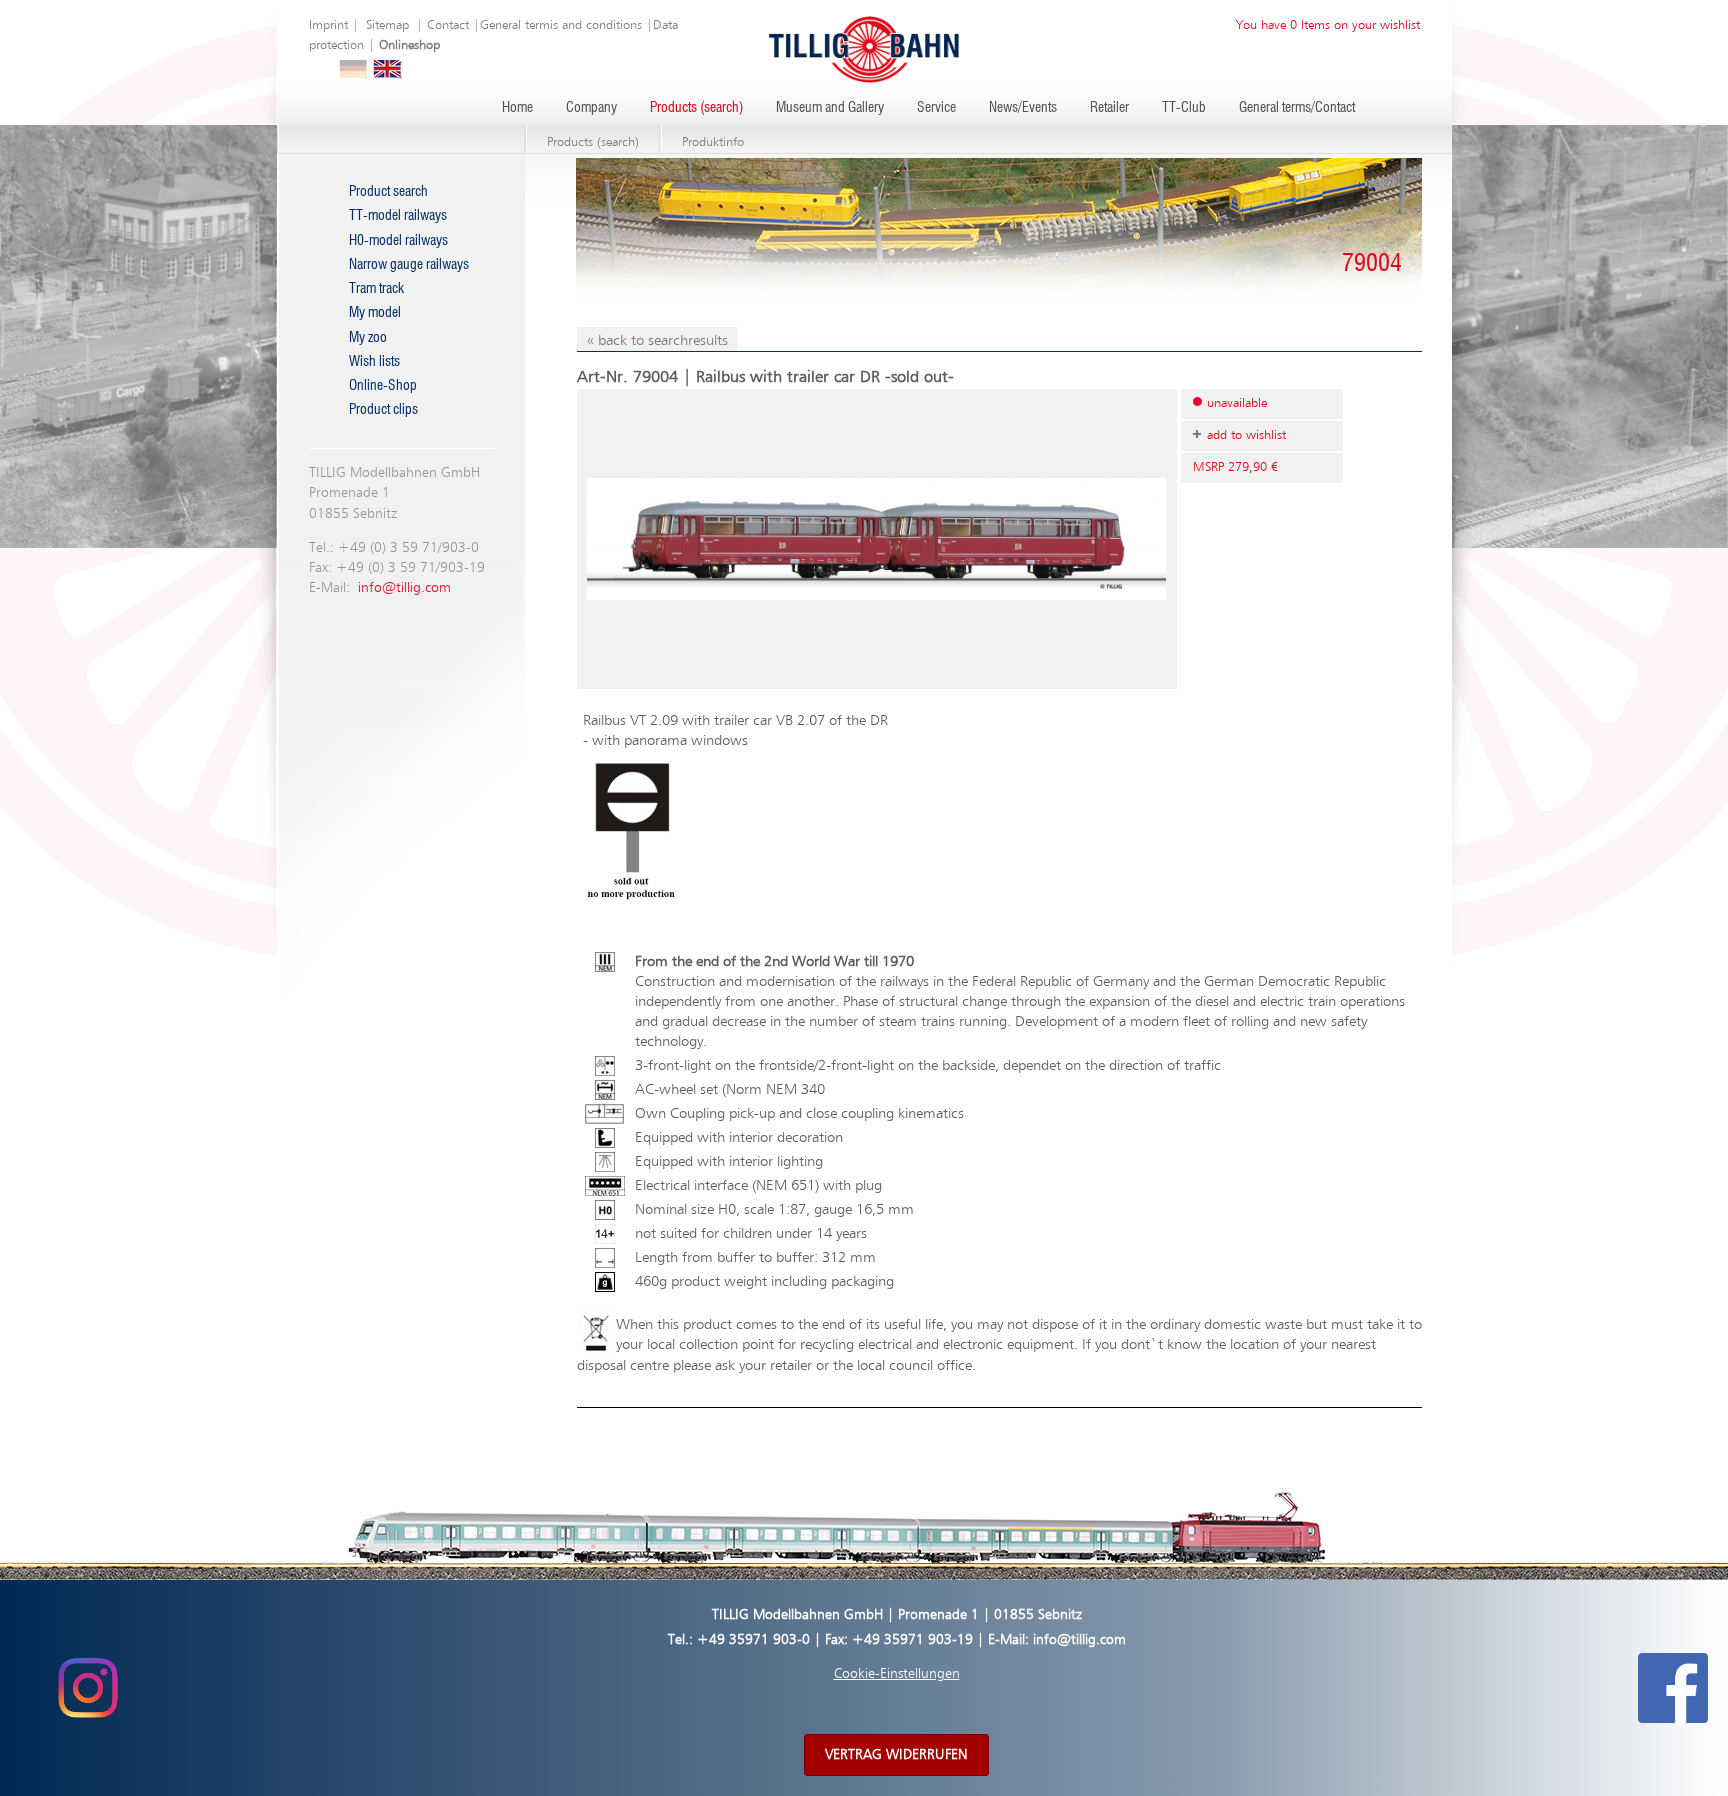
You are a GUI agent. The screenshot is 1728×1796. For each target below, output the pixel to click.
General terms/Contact (1297, 108)
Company (591, 108)
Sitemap (387, 25)
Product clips (383, 410)
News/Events (1023, 108)
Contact (448, 25)
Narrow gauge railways (409, 265)
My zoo (368, 338)
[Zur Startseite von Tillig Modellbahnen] (864, 48)
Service (936, 108)
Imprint (328, 25)
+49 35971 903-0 (753, 1640)
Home (517, 108)
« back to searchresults (657, 340)
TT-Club (1184, 108)
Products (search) (696, 108)
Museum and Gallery (830, 108)
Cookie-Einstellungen (897, 1674)
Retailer (1109, 108)
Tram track (376, 289)
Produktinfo (713, 142)
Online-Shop (383, 386)
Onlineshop (409, 45)
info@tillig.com (404, 588)
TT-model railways (398, 216)
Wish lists (374, 362)
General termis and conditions (561, 25)
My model (375, 313)
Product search (388, 192)
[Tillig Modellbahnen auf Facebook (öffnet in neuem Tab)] (1673, 1687)
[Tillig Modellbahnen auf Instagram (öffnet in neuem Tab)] (87, 1687)
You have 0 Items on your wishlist (1328, 25)
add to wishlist (1246, 435)
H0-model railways (398, 241)
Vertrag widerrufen (896, 1755)
